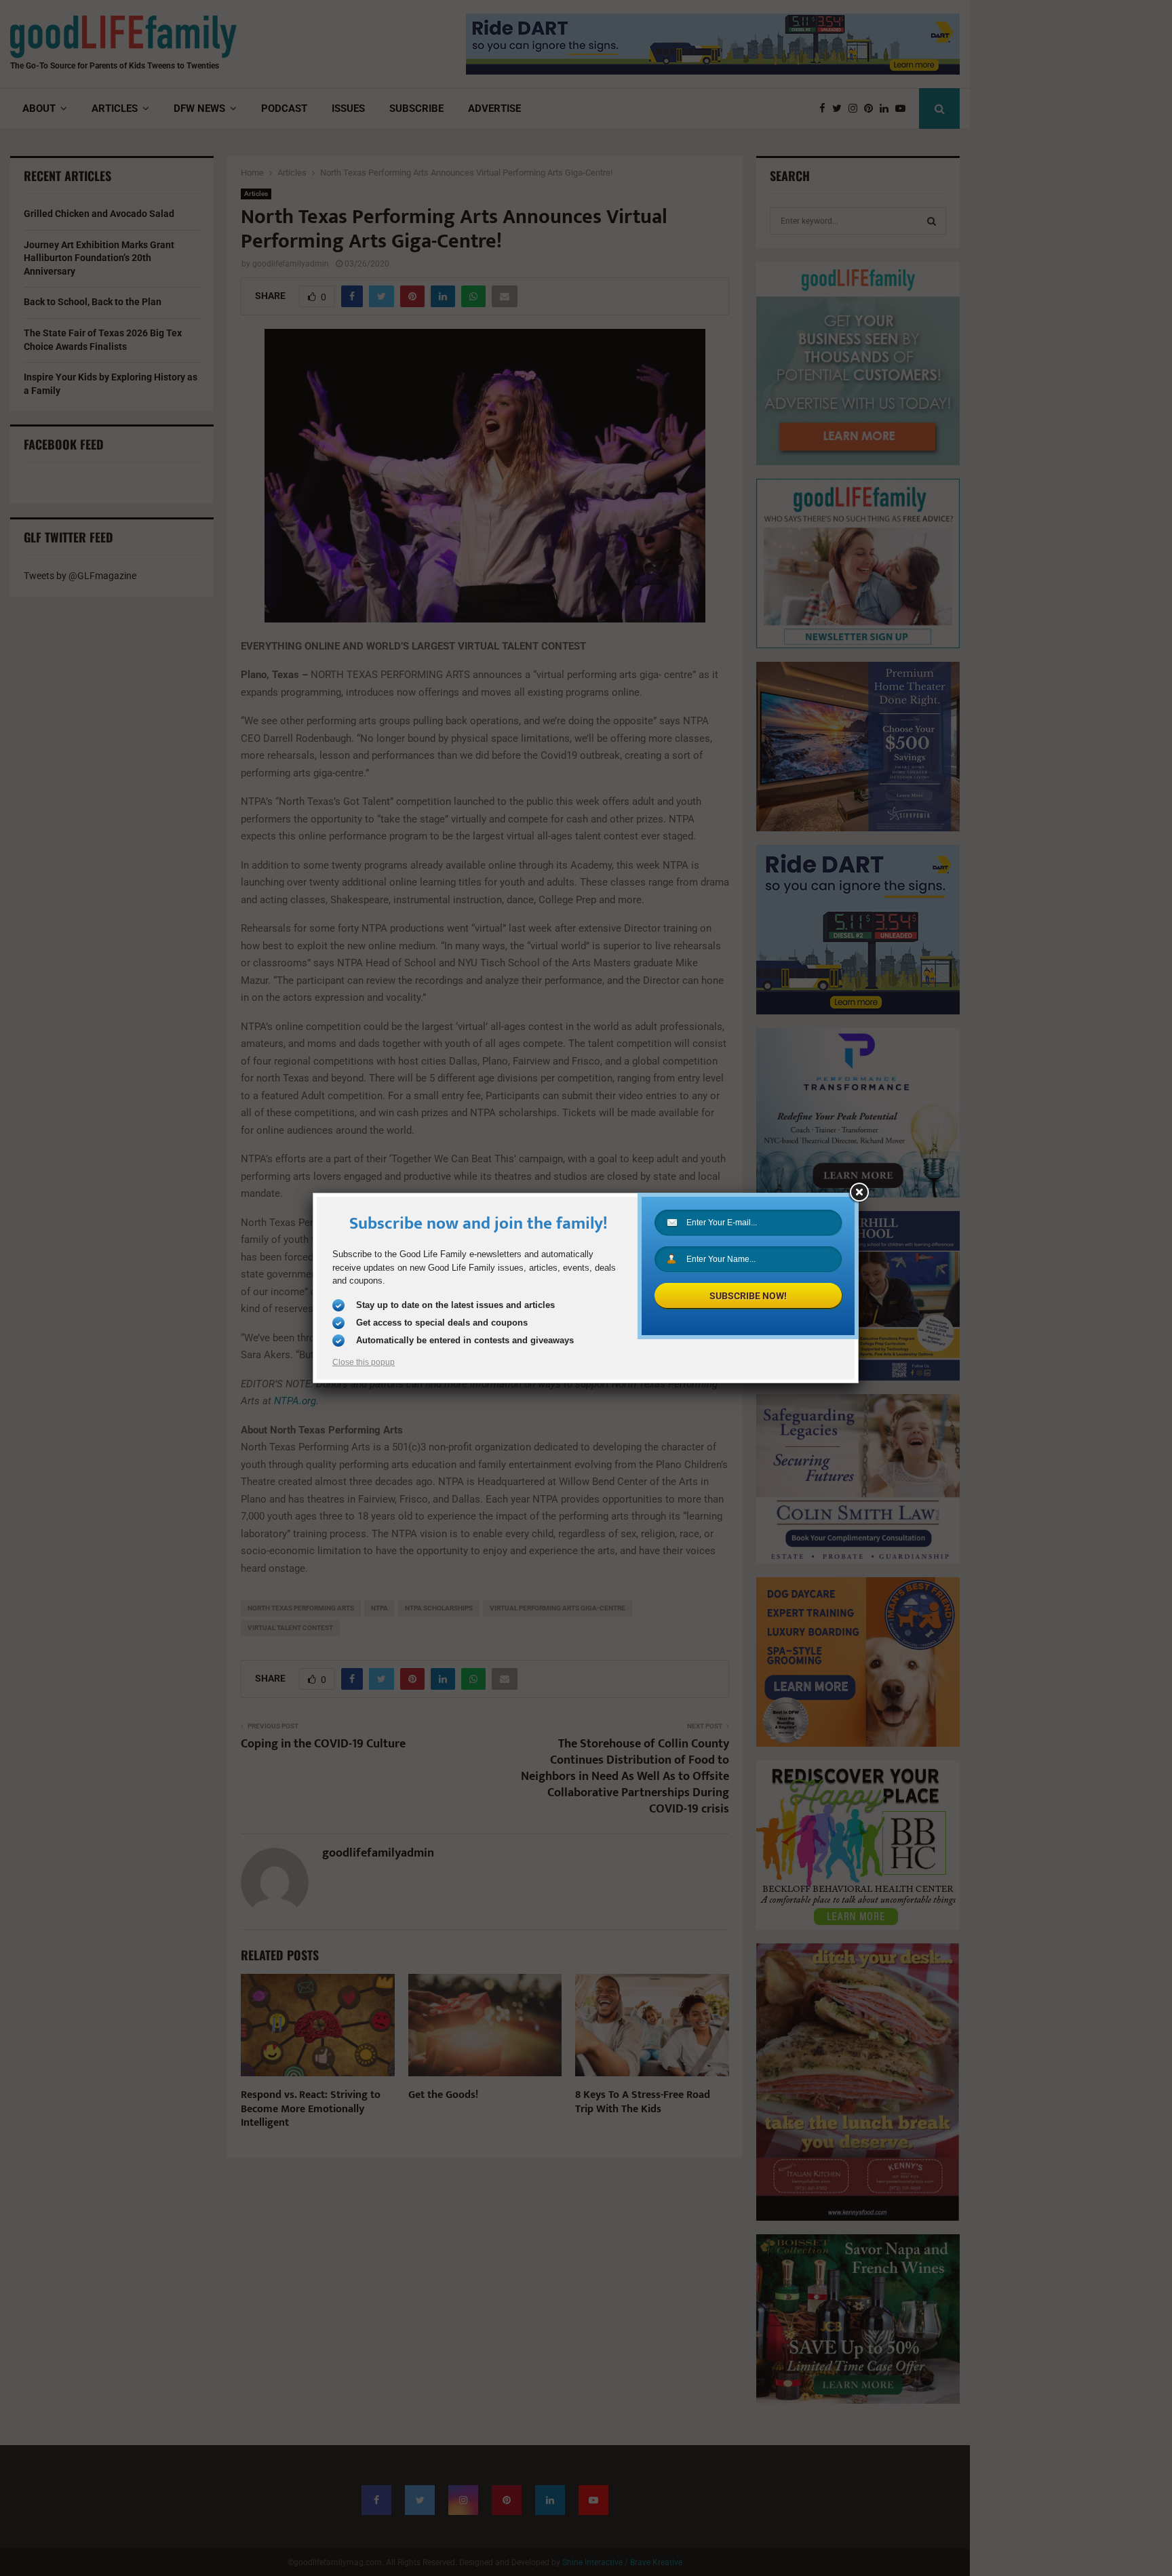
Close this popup (364, 1362)
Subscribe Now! (748, 1296)
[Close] (859, 1193)
